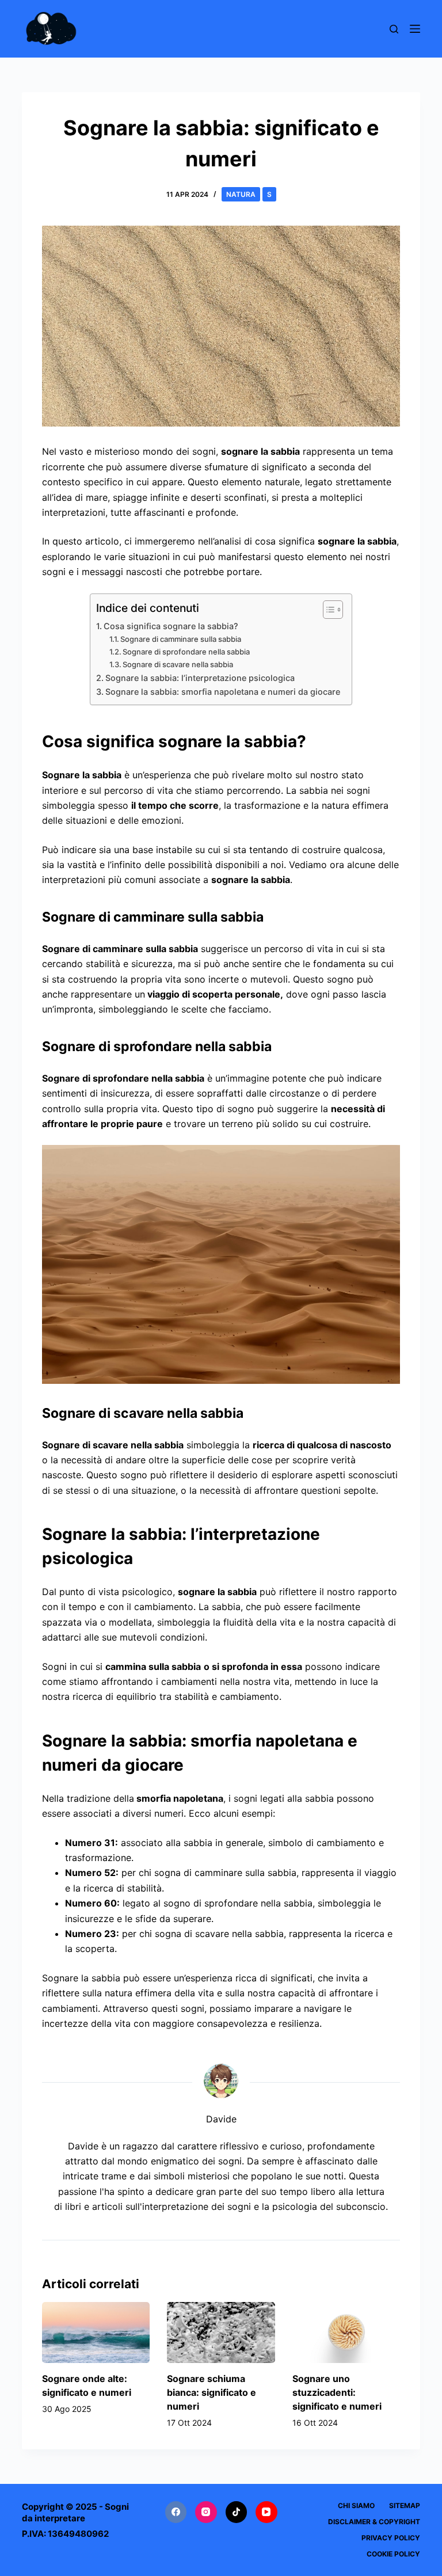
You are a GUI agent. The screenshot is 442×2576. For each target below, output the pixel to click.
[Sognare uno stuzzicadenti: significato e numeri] (346, 2332)
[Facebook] (176, 2512)
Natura (241, 194)
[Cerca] (394, 29)
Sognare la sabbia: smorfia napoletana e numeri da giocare (223, 692)
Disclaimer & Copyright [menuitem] (374, 2522)
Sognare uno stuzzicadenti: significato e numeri (337, 2392)
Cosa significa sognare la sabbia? (171, 626)
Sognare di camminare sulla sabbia (181, 639)
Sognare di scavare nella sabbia (178, 664)
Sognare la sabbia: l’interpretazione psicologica (200, 678)
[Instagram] (206, 2512)
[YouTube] (266, 2512)
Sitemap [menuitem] (405, 2505)
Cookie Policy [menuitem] (393, 2554)
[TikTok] (237, 2512)
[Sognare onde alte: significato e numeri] (96, 2332)
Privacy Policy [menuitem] (391, 2538)
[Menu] (415, 29)
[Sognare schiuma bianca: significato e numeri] (221, 2332)
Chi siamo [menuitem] (356, 2505)
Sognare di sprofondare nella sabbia (186, 652)
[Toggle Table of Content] (327, 610)
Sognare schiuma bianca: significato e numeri (212, 2392)
